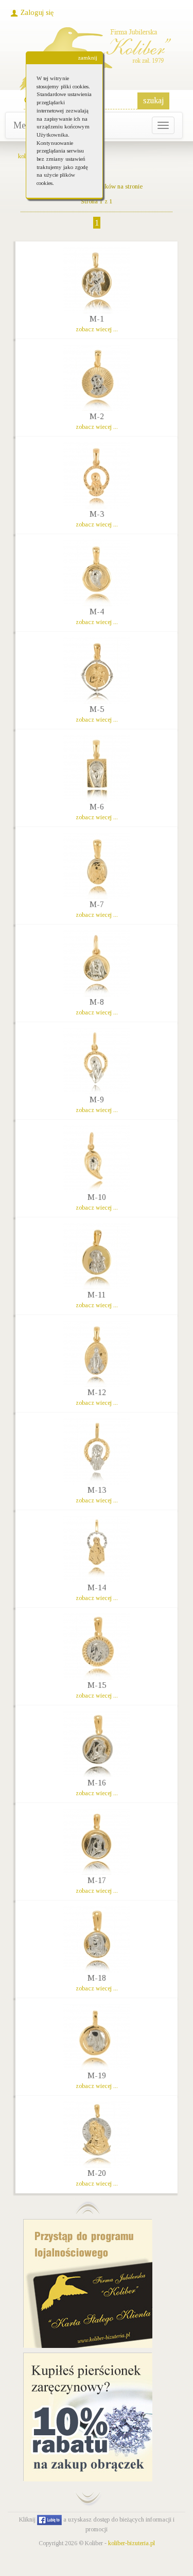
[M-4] (97, 573)
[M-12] (97, 1353)
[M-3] (97, 475)
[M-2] (97, 378)
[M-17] (97, 1841)
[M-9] (97, 1061)
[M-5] (97, 670)
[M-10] (97, 1158)
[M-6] (97, 768)
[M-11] (97, 1256)
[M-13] (97, 1451)
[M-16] (97, 1744)
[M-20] (97, 2134)
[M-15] (97, 1646)
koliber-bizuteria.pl (131, 2543)
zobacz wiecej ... (97, 329)
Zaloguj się (37, 13)
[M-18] (97, 1939)
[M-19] (97, 2037)
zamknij (87, 58)
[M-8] (97, 963)
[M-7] (97, 866)
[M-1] (97, 280)
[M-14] (97, 1549)
